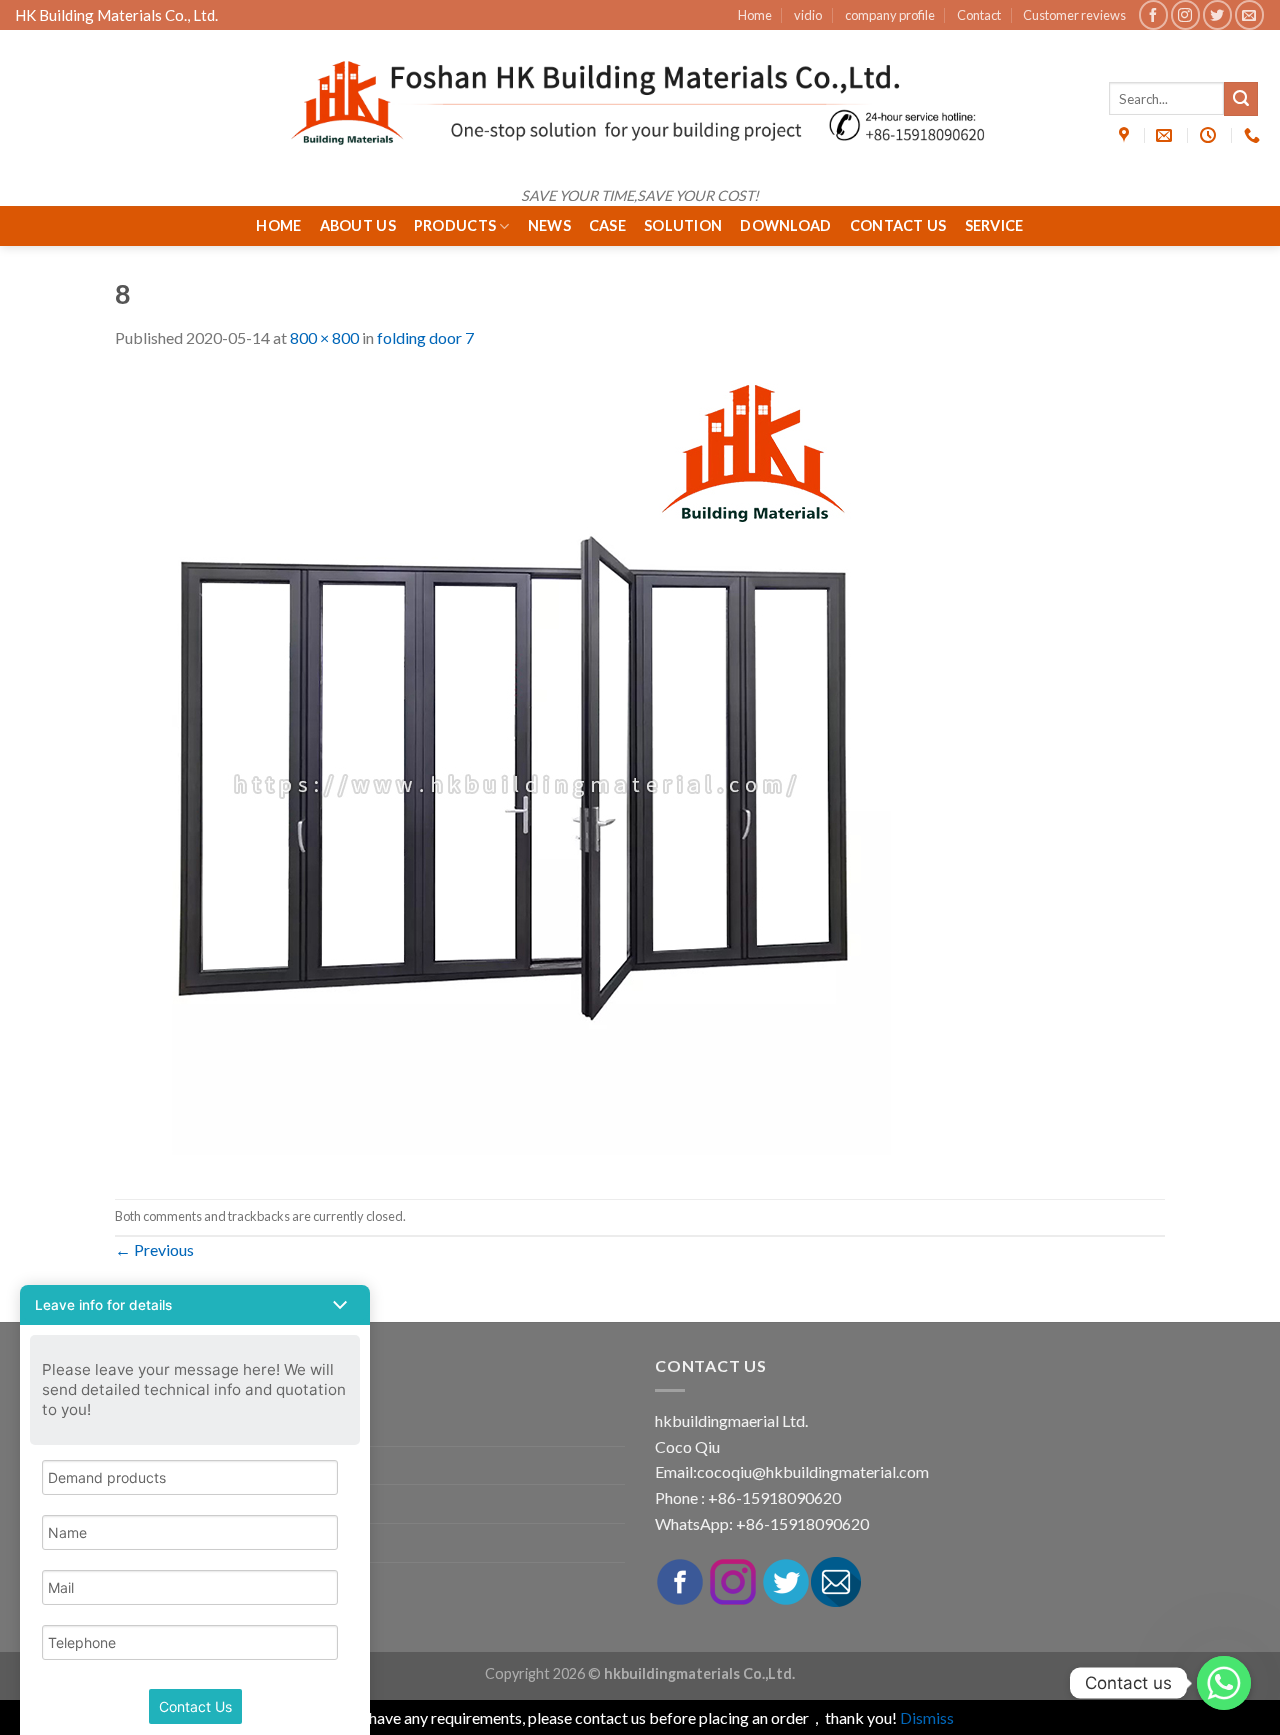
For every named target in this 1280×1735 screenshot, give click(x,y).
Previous (154, 1249)
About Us (358, 225)
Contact (979, 15)
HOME (278, 225)
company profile (890, 15)
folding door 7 (425, 337)
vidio (808, 15)
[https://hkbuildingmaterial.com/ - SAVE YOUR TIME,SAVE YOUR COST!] (640, 103)
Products (455, 225)
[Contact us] (1224, 1683)
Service (994, 225)
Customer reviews (1074, 15)
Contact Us (898, 225)
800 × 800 (324, 337)
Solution (683, 225)
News (549, 225)
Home (755, 15)
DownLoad (785, 225)
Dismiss (927, 1717)
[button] (195, 1305)
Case (607, 225)
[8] (515, 772)
